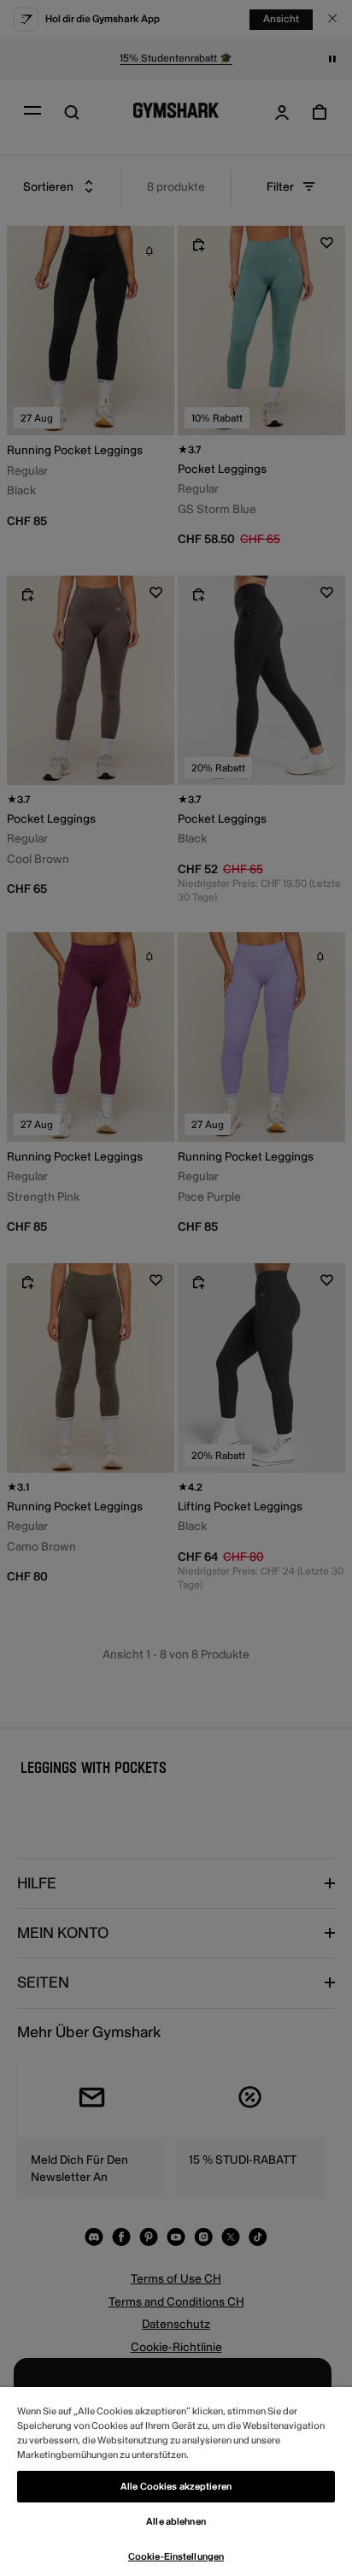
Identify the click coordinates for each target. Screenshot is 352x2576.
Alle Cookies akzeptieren (176, 2487)
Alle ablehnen (176, 2522)
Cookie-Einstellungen (176, 2557)
